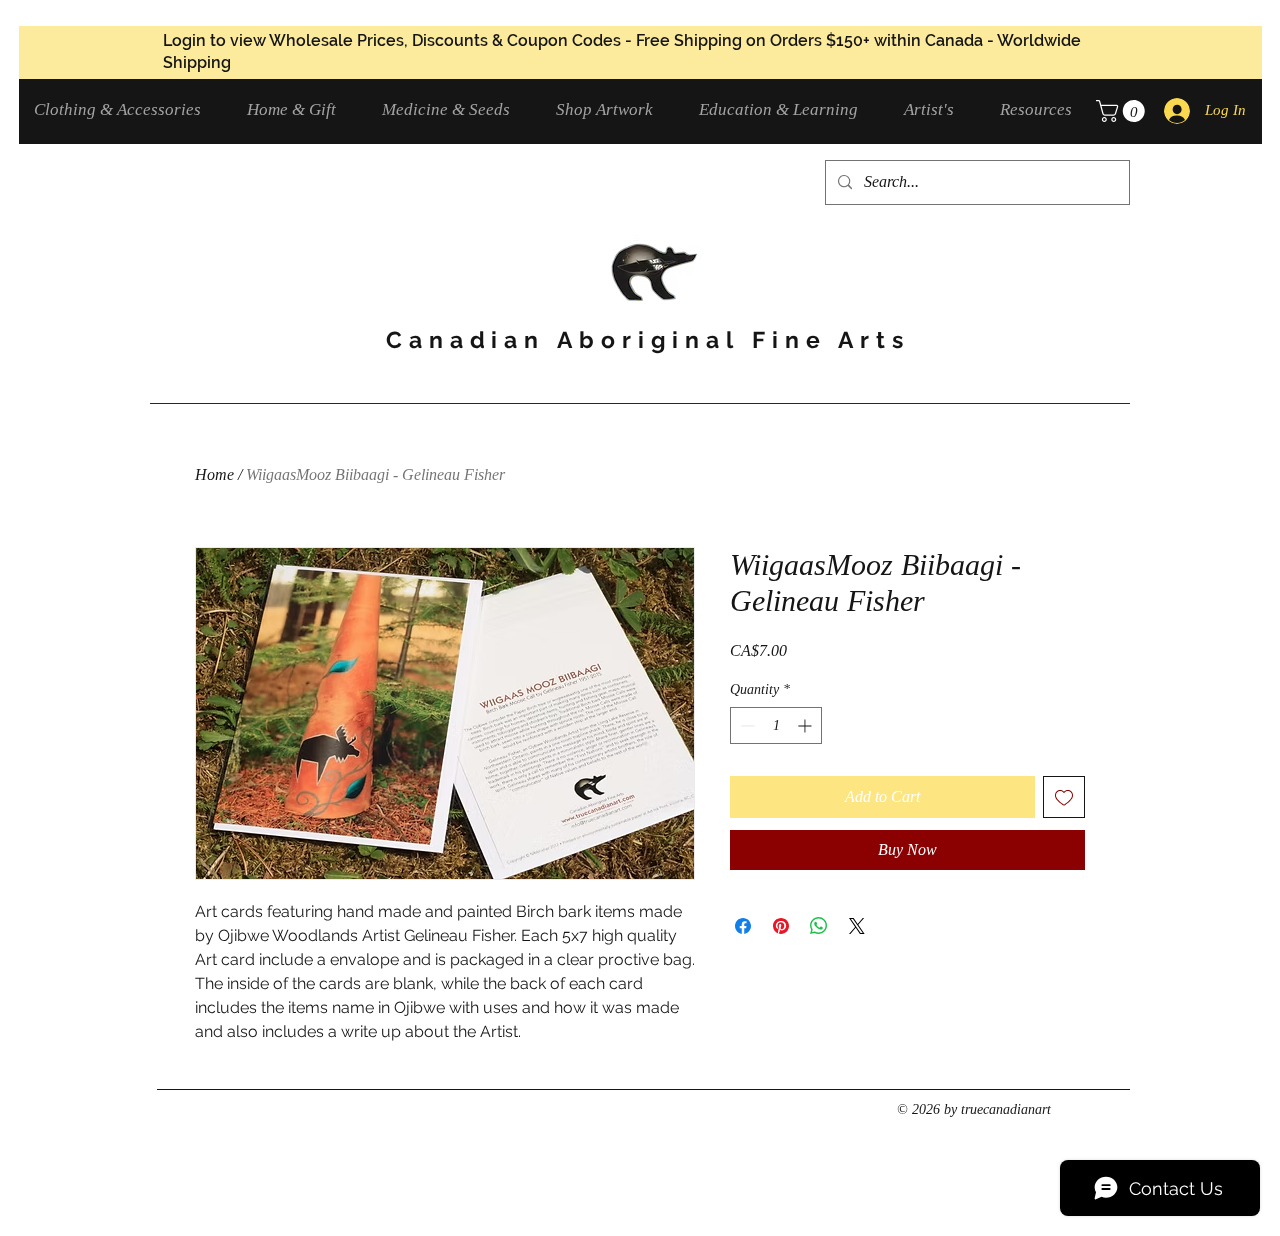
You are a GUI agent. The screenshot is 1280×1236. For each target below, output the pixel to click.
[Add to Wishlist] (1064, 797)
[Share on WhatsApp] (819, 926)
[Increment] (806, 725)
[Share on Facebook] (743, 926)
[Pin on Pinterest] (781, 926)
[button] (125, 109)
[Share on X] (857, 926)
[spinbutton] (776, 725)
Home (214, 474)
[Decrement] (745, 725)
